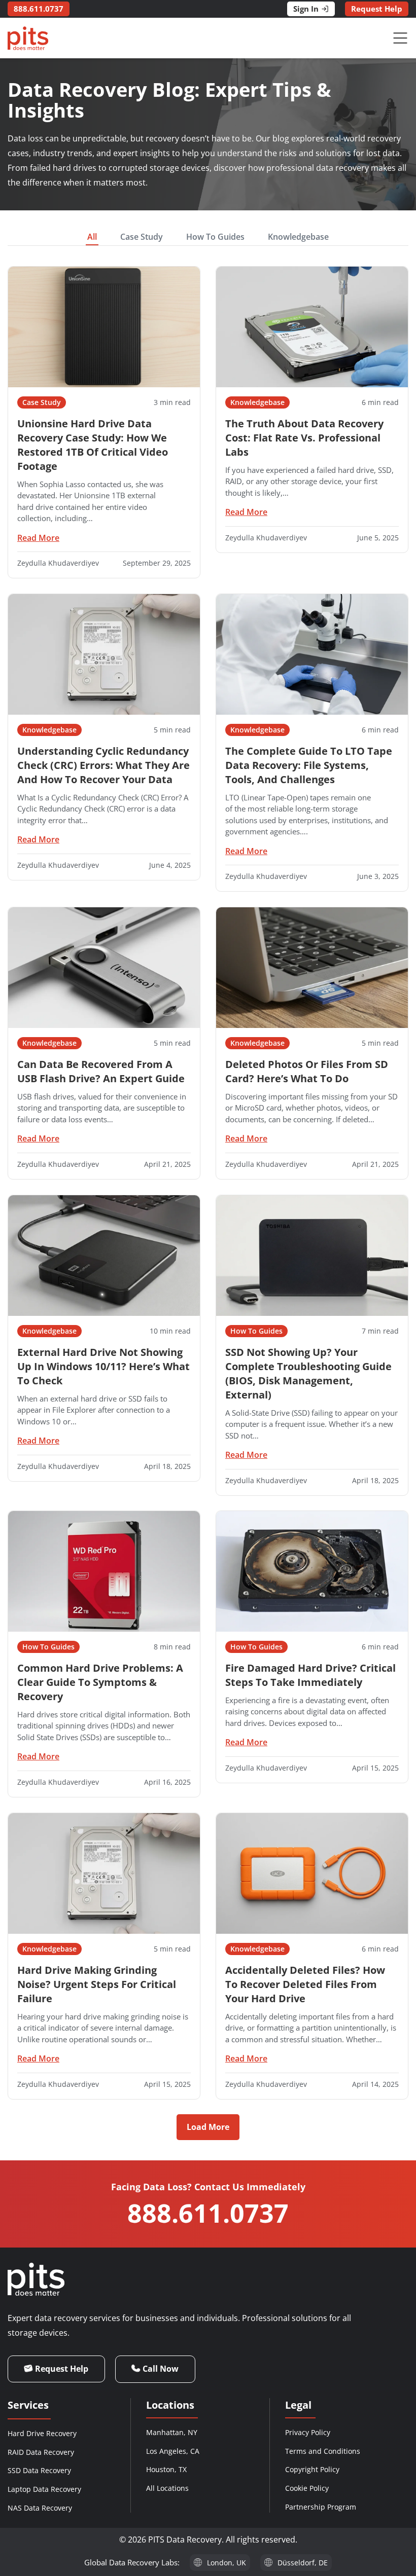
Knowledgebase (298, 237)
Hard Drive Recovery (42, 2433)
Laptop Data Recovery (44, 2489)
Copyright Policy (312, 2469)
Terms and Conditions (323, 2451)
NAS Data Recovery (40, 2508)
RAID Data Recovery (41, 2452)
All (92, 237)
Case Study (142, 237)
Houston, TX (166, 2469)
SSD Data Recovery (39, 2470)
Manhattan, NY (172, 2432)
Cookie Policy (307, 2488)
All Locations (167, 2488)
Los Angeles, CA (173, 2451)
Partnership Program (321, 2507)
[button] (208, 2127)
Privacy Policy (308, 2432)
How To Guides (215, 237)
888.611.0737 (208, 2213)
